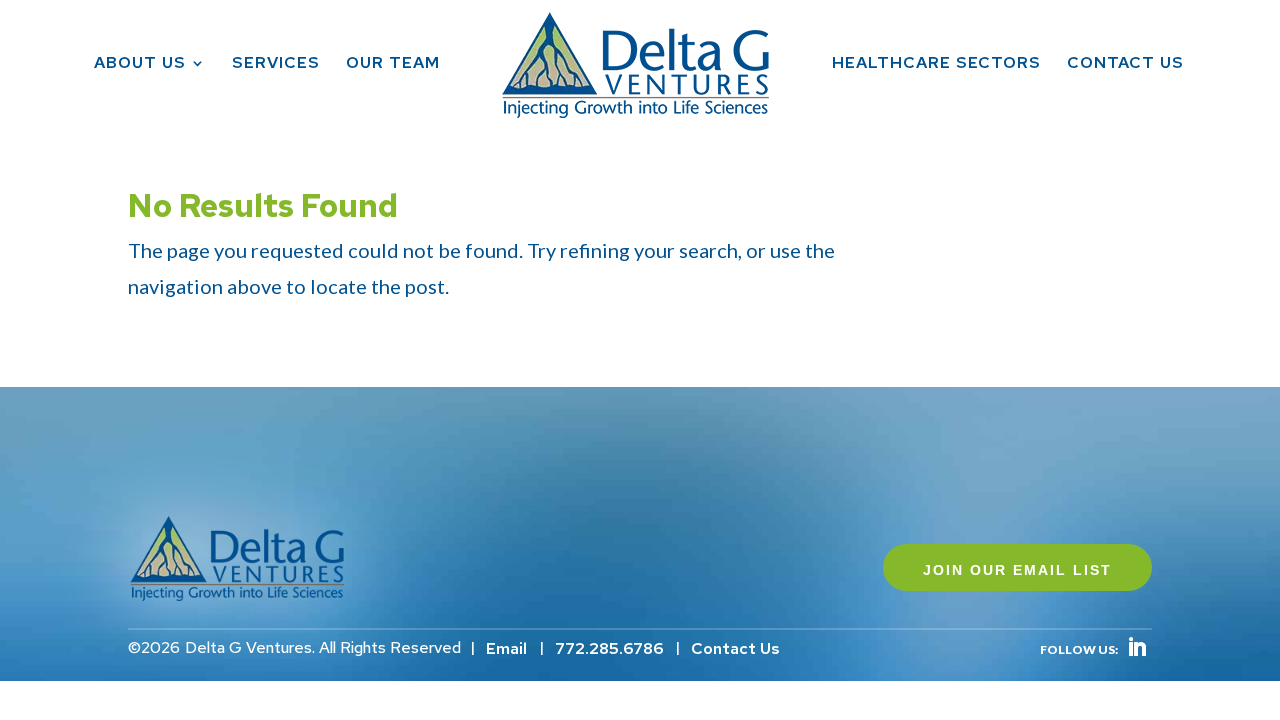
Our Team (393, 64)
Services (276, 64)
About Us (140, 64)
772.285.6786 (609, 648)
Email (506, 648)
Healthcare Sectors (936, 64)
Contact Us (1125, 64)
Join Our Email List (1017, 570)
